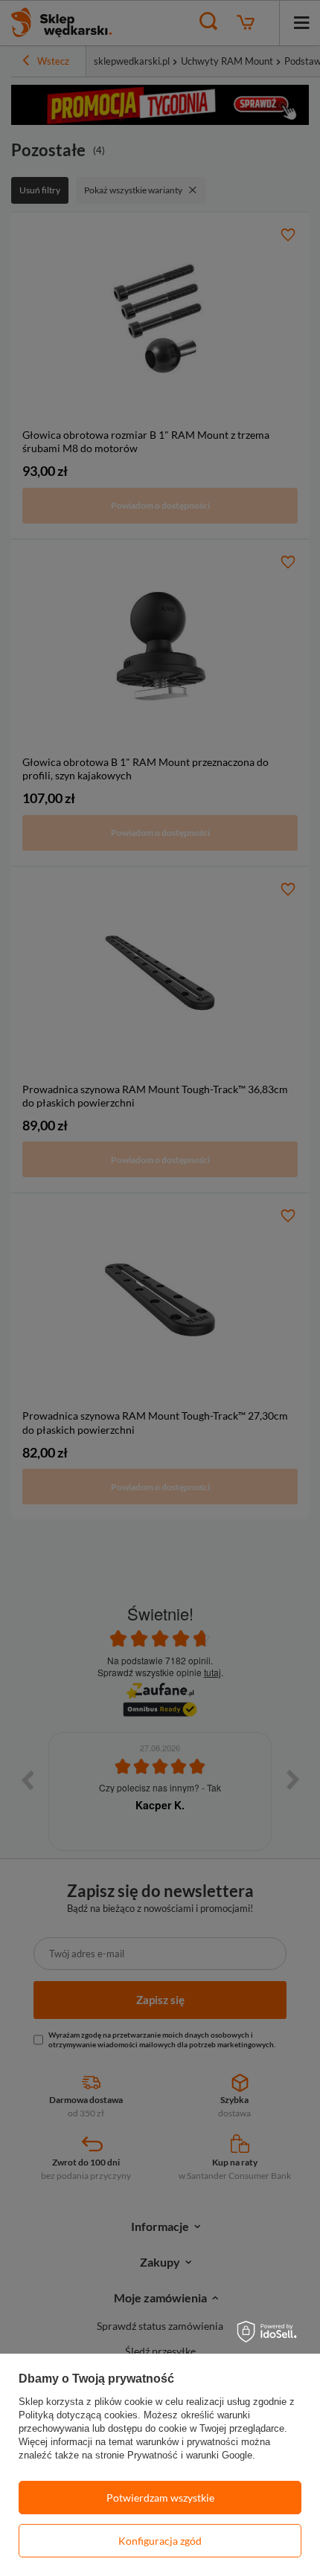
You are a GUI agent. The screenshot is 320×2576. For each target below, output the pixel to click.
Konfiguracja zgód (160, 2541)
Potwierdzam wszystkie (160, 2498)
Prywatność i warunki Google (190, 2455)
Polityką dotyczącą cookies (78, 2415)
